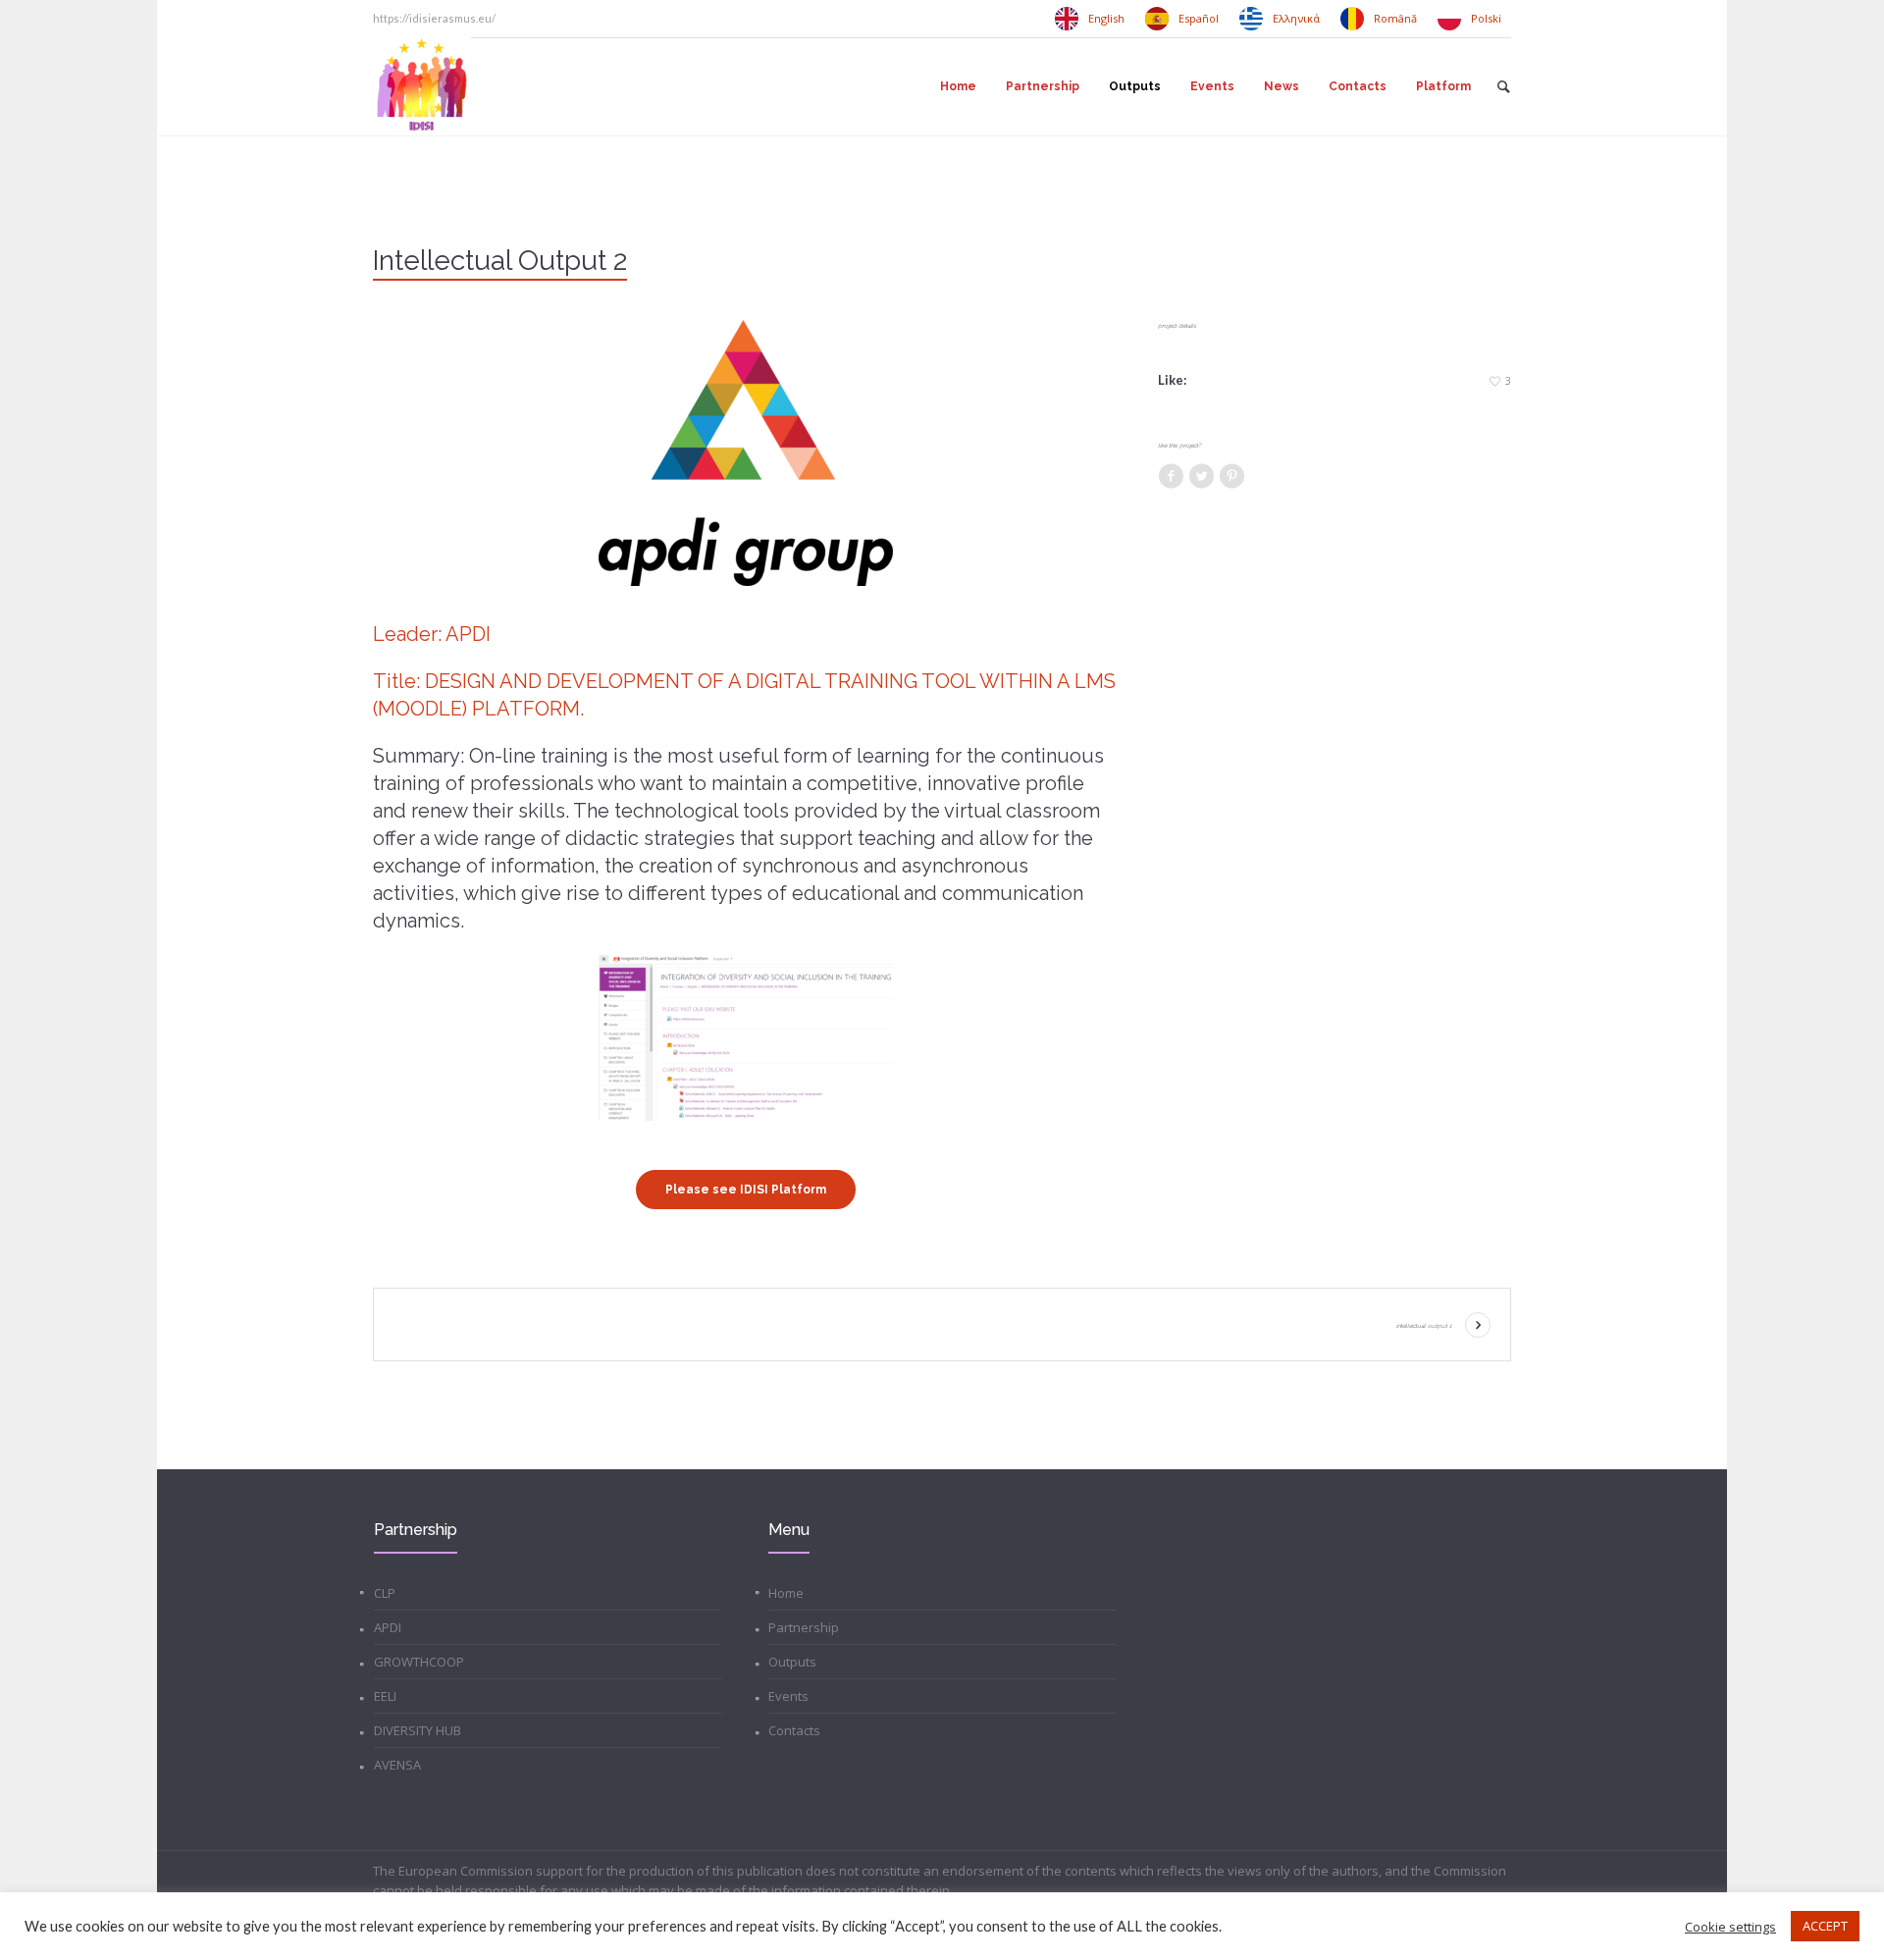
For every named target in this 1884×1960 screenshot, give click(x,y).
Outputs (792, 1662)
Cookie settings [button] (1730, 1927)
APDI (388, 1627)
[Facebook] (1171, 477)
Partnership (804, 1627)
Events (788, 1696)
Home (786, 1593)
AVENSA (397, 1765)
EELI (385, 1696)
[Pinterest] (1231, 477)
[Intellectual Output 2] (746, 453)
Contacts (794, 1730)
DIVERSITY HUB (418, 1730)
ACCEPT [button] (1825, 1926)
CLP (385, 1593)
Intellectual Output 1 (1424, 1325)
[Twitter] (1201, 477)
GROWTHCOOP (419, 1662)
